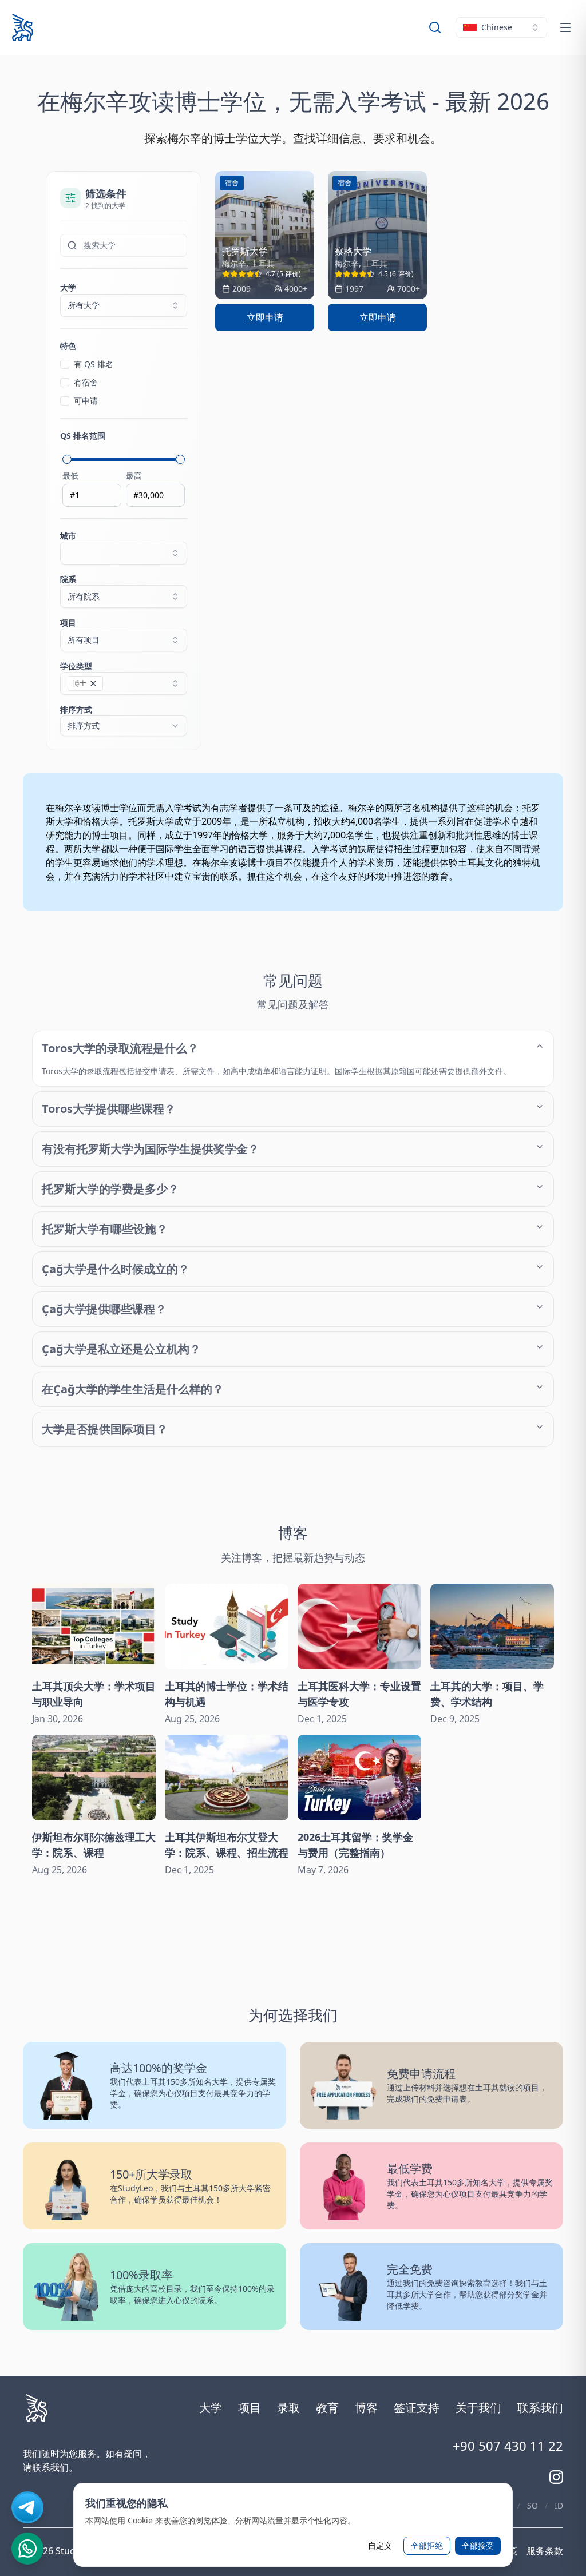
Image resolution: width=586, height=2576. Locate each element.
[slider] (67, 459)
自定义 (380, 2545)
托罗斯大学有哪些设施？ (105, 1229)
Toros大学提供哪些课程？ (109, 1109)
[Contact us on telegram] (27, 2507)
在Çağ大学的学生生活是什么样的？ (133, 1389)
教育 (327, 2408)
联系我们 (540, 2408)
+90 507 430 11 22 (508, 2446)
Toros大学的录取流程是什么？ (120, 1048)
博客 (366, 2408)
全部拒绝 (427, 2545)
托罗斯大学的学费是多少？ (110, 1189)
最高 (134, 476)
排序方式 (80, 717)
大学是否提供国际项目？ (105, 1429)
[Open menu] (565, 27)
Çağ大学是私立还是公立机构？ (121, 1349)
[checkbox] (65, 364)
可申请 (86, 401)
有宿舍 (86, 382)
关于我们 (478, 2408)
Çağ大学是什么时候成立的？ (116, 1269)
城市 (68, 536)
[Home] (23, 27)
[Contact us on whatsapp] (27, 2549)
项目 (80, 631)
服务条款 (545, 2551)
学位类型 (76, 674)
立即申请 (265, 317)
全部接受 (478, 2545)
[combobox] (501, 27)
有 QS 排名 (94, 364)
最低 (70, 476)
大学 (68, 287)
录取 (288, 2408)
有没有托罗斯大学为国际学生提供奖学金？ (151, 1149)
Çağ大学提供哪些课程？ (104, 1309)
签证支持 (417, 2408)
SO (532, 2505)
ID (559, 2505)
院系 (80, 588)
